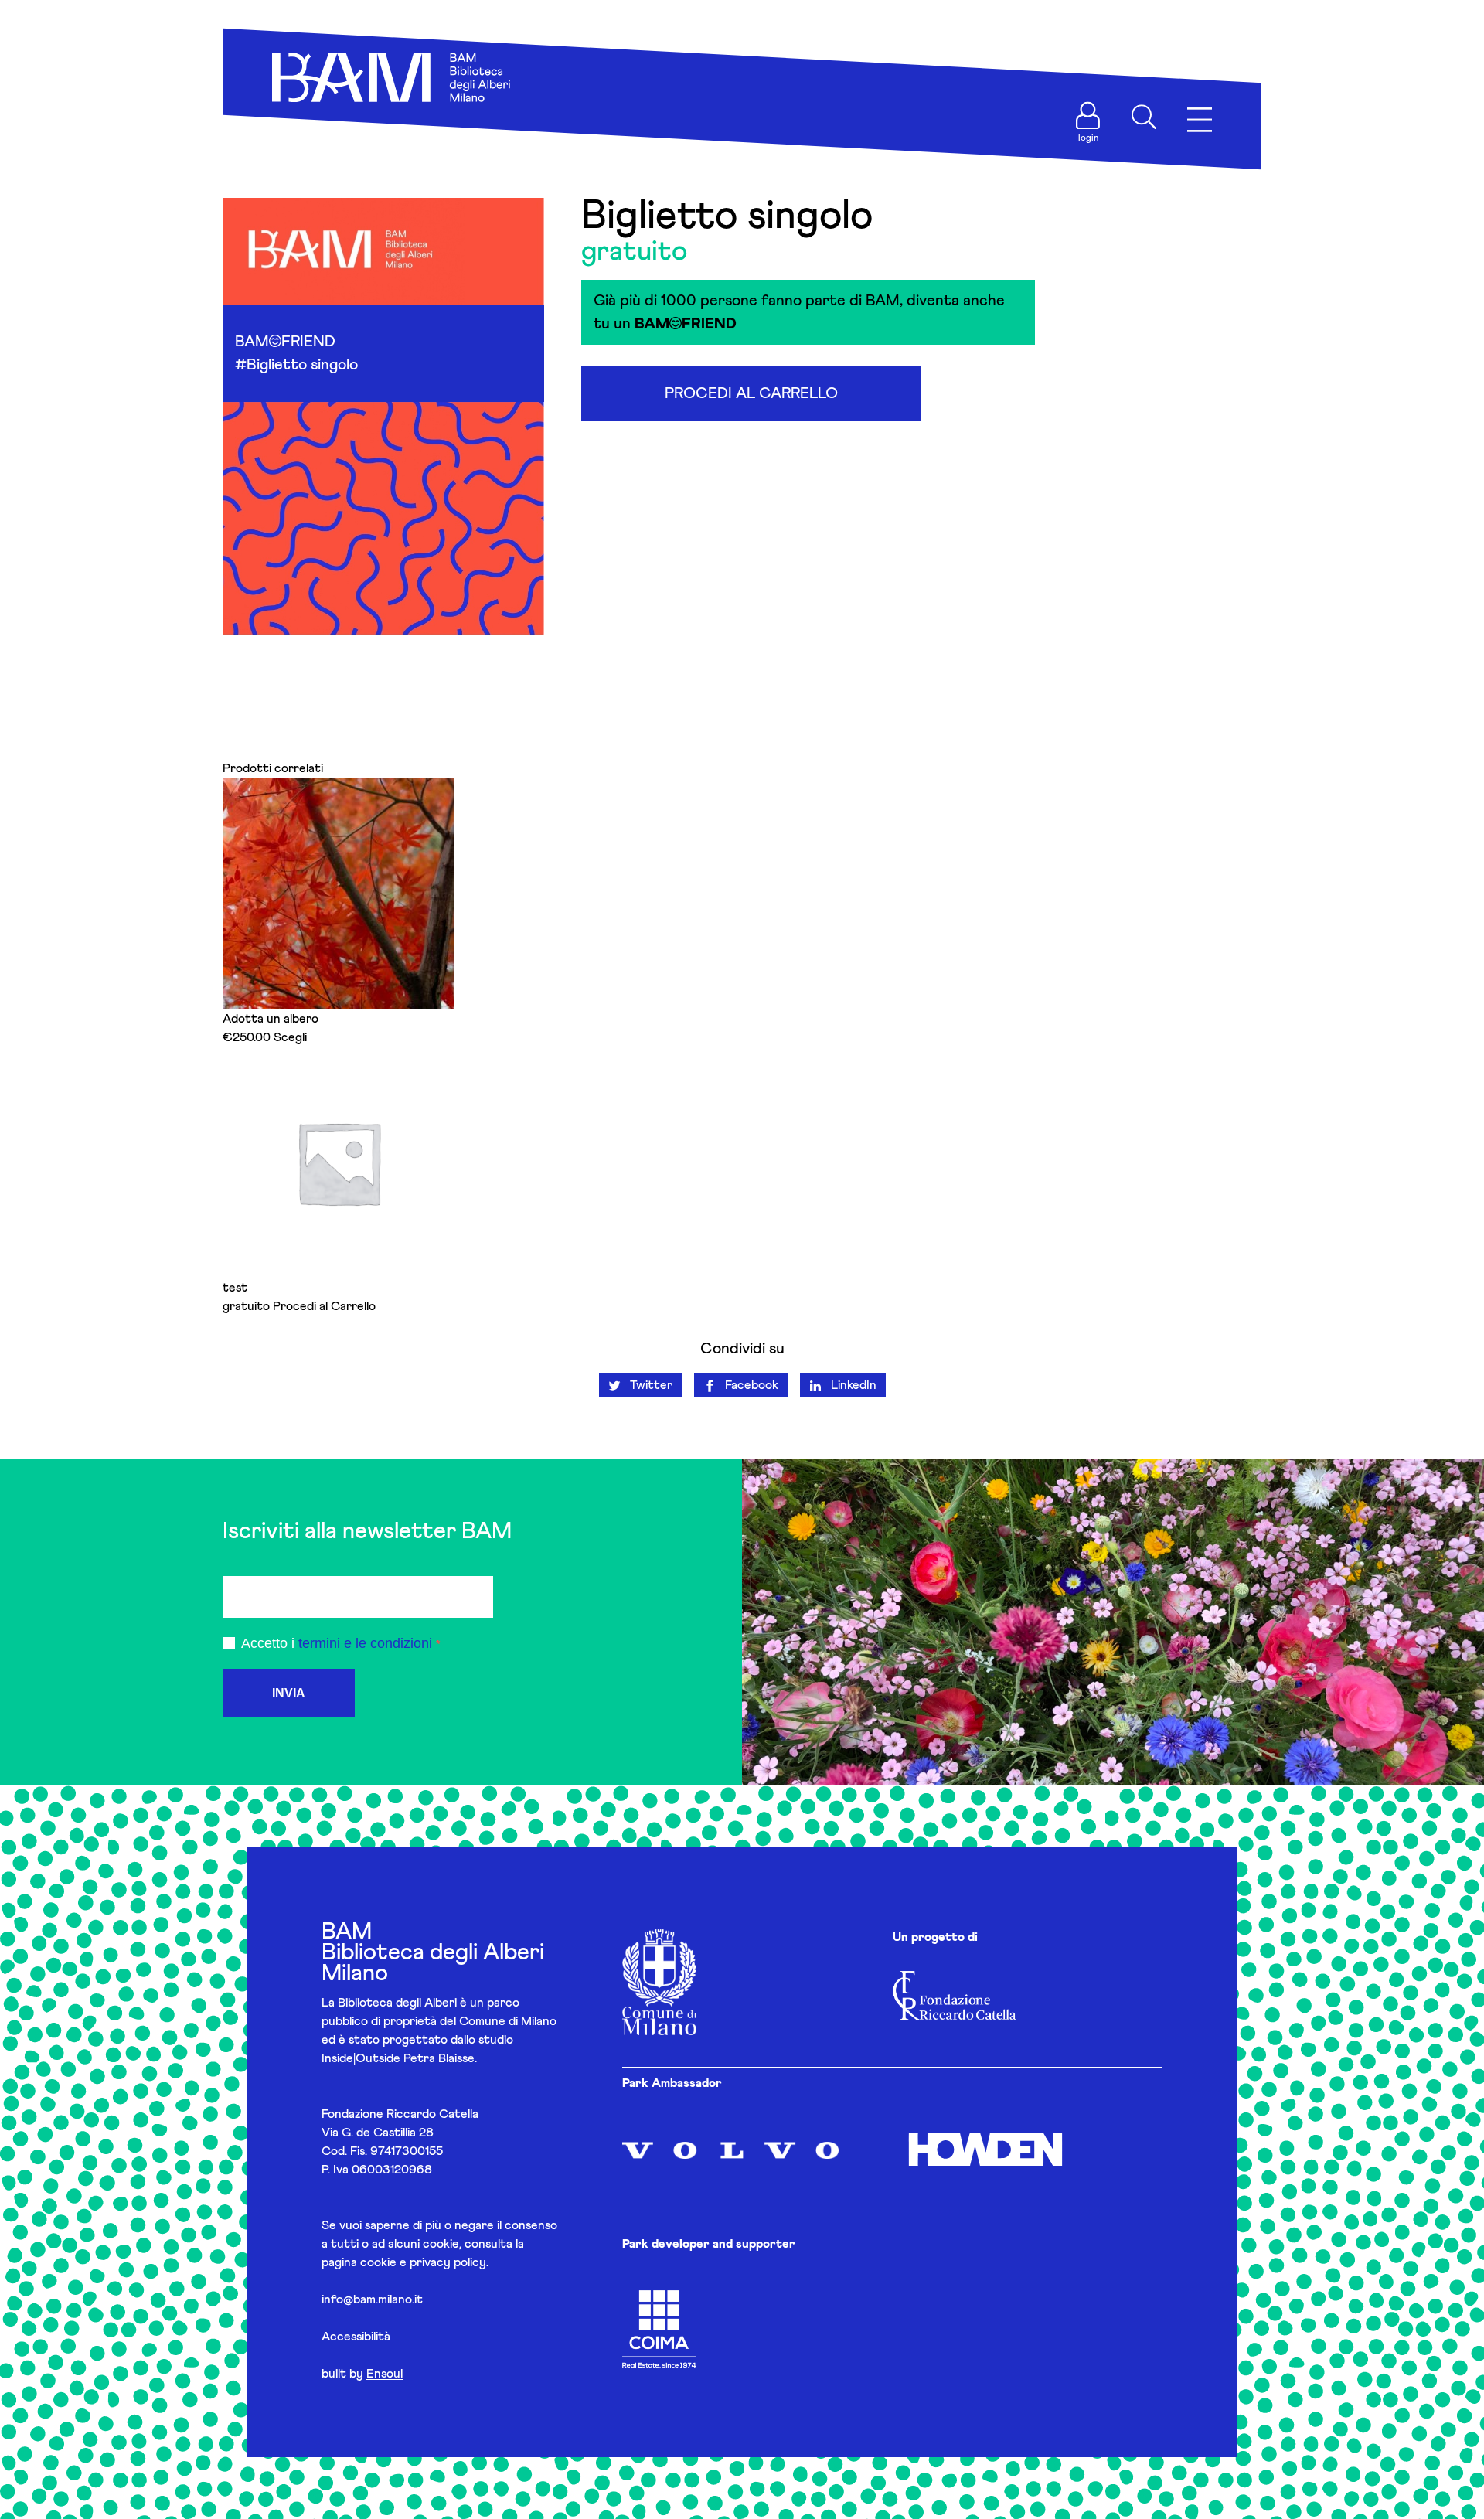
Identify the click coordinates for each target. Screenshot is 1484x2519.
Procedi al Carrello (751, 393)
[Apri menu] (1200, 120)
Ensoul (385, 2374)
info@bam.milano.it (372, 2299)
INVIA (289, 1693)
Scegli (290, 1037)
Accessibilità (356, 2337)
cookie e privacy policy (423, 2262)
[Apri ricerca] (1144, 117)
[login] (1088, 116)
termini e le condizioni (365, 1643)
